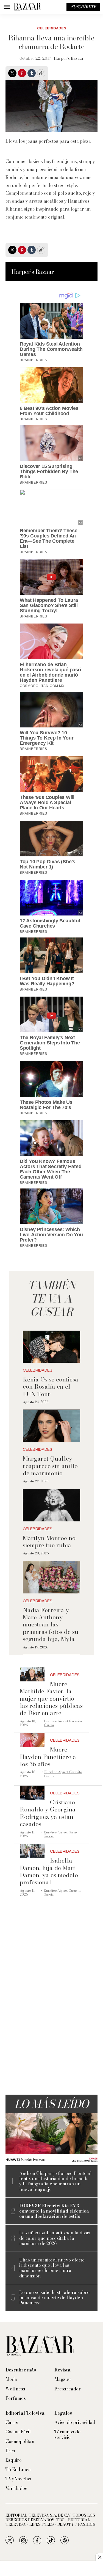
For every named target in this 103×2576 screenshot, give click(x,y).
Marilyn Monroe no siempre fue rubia (49, 1541)
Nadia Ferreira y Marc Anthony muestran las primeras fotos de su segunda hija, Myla (51, 1625)
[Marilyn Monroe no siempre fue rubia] (51, 1505)
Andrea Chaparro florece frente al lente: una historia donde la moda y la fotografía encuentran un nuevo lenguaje (55, 2181)
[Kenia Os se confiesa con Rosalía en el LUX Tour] (51, 1347)
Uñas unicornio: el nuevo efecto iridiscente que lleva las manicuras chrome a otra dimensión (52, 2268)
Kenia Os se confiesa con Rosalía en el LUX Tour (51, 1387)
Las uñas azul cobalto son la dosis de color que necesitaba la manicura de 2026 (55, 2238)
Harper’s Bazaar (69, 58)
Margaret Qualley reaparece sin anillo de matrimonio (50, 1466)
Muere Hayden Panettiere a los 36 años (48, 1757)
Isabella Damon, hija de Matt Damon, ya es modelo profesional (49, 1871)
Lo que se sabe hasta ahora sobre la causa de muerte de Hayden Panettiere (54, 2298)
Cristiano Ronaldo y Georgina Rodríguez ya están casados (48, 1813)
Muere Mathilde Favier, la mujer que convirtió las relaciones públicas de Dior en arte (51, 1698)
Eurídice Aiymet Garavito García (63, 1723)
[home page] (27, 7)
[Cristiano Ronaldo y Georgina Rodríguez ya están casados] (32, 1793)
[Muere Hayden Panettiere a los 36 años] (32, 1740)
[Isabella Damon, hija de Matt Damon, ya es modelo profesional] (32, 1851)
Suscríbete (83, 7)
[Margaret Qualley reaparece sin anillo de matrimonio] (51, 1426)
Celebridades (52, 28)
